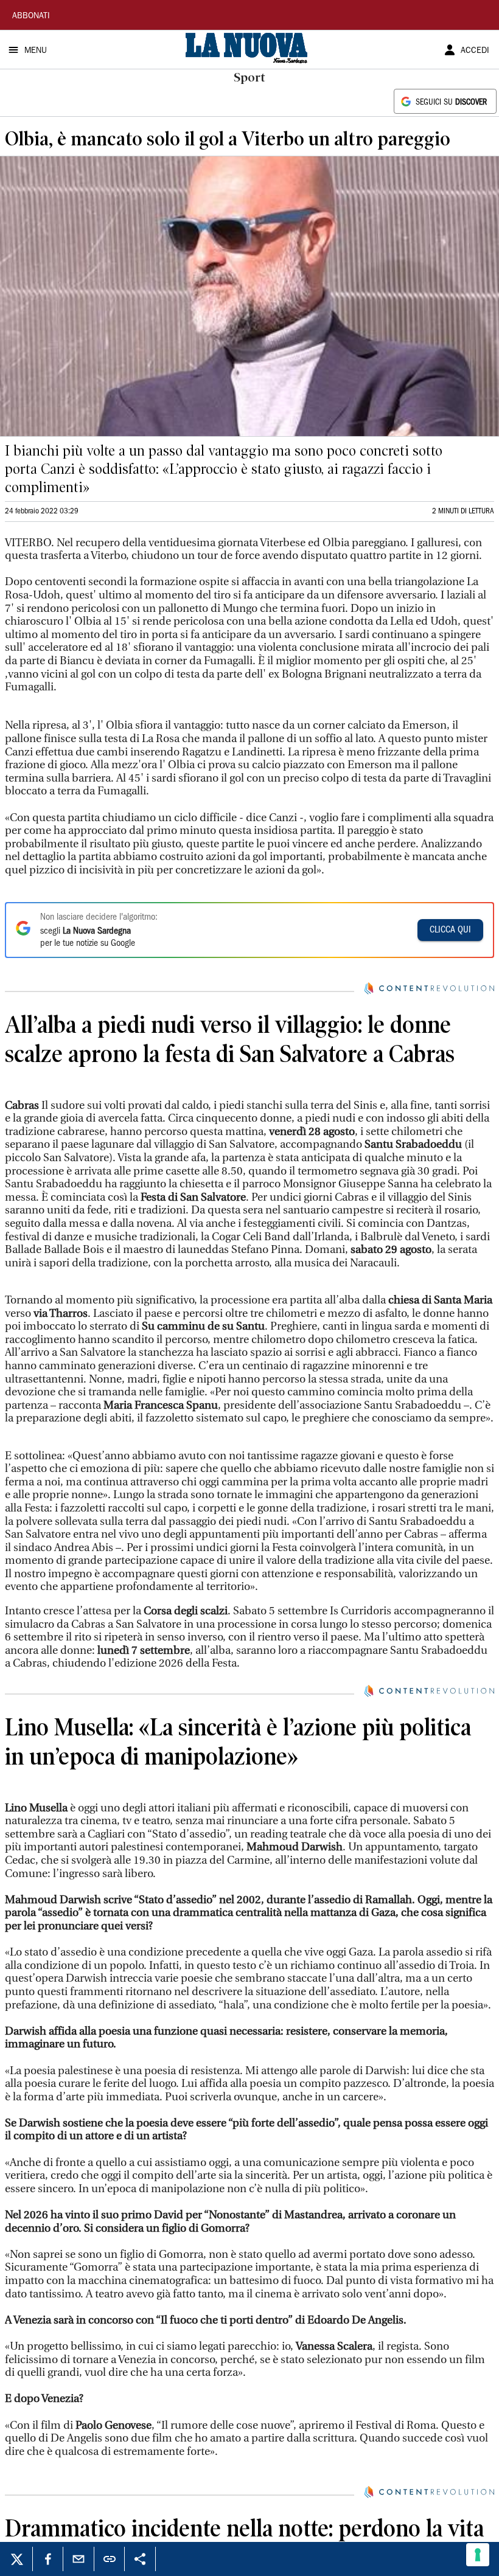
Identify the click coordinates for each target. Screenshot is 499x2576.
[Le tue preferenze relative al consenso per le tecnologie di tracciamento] (478, 2555)
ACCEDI (475, 51)
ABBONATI (31, 16)
